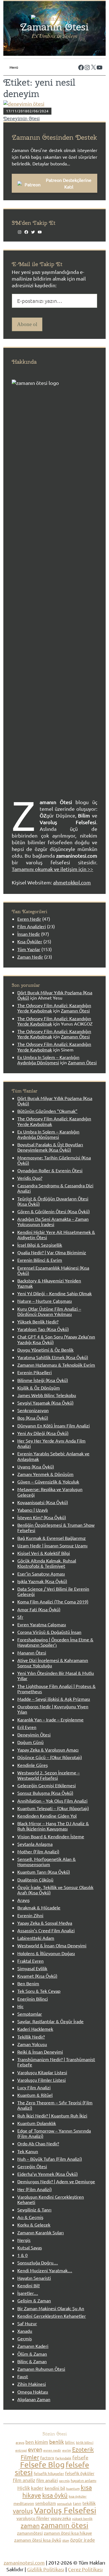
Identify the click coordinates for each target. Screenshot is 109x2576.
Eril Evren (27, 1727)
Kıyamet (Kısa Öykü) (37, 1976)
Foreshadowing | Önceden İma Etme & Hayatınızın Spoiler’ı (55, 1642)
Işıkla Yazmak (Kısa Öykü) (42, 1581)
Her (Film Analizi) (35, 2189)
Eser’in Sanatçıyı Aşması (41, 1574)
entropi (21, 2450)
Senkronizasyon (33, 1410)
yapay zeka (61, 2518)
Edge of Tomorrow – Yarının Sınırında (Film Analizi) (54, 2133)
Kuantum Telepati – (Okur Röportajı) (53, 1808)
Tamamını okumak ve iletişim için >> (52, 869)
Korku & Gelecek (34, 2225)
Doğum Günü (30, 1742)
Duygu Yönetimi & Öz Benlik (45, 1350)
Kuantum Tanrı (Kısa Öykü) (44, 1872)
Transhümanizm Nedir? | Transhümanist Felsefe (56, 2062)
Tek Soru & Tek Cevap (39, 1991)
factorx (47, 2458)
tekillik (89, 2503)
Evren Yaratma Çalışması (42, 1624)
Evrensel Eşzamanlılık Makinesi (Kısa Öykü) (53, 1270)
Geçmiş (25, 2338)
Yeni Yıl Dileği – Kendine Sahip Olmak (54, 1293)
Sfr (20, 1617)
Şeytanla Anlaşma (35, 1844)
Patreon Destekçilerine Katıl (69, 183)
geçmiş (64, 2481)
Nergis (24, 2240)
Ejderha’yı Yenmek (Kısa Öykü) (48, 2174)
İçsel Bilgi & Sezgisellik (40, 1245)
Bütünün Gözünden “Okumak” (47, 1111)
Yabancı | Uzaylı (33, 1510)
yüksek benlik (82, 2519)
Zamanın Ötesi (54, 27)
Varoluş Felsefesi (65, 2510)
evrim (67, 2450)
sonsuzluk (64, 2503)
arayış (20, 2442)
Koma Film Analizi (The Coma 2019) (53, 1601)
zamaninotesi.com (24, 2562)
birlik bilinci (85, 2442)
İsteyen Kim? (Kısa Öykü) (42, 1517)
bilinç (70, 2442)
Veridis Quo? (30, 1178)
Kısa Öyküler (30, 941)
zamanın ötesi (65, 2525)
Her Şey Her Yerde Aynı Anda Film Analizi (51, 1443)
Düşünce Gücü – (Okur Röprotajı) (50, 1757)
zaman (30, 2525)
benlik (57, 2442)
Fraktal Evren (30, 1961)
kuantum (73, 2488)
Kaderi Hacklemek (35, 2029)
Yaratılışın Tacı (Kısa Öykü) (43, 1329)
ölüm (66, 2540)
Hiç (20, 2006)
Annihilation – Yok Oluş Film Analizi (52, 1801)
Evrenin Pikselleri (35, 1372)
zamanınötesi (30, 2533)
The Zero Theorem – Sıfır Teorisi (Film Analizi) (55, 2105)
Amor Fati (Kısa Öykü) (39, 1609)
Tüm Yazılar (29, 949)
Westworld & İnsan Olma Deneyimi (52, 1945)
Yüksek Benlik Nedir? (38, 1321)
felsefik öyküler (80, 2473)
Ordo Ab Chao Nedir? (38, 2143)
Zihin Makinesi (32, 2384)
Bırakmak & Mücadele (39, 1907)
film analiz (24, 2480)
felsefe (80, 2457)
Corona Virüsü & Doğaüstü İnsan (49, 1632)
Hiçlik (24, 2488)
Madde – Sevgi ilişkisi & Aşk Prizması (54, 1699)
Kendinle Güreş (33, 1765)
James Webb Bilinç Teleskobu (47, 1395)
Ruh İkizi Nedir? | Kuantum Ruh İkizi (52, 2116)
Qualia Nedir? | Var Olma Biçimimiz (52, 1252)
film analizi (47, 2480)
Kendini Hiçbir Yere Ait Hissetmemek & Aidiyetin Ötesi (56, 1235)
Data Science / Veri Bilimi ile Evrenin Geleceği (53, 1591)
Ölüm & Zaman (32, 2354)
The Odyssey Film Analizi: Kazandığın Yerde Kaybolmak (54, 1008)
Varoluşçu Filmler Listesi (42, 2080)
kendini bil (55, 2488)
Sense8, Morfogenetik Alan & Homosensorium (47, 1862)
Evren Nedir (29, 919)
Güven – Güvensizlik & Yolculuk (48, 1482)
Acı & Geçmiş (30, 2217)
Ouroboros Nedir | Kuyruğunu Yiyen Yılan (53, 1709)
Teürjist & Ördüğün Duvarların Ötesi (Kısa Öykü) (53, 1201)
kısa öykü (55, 2495)
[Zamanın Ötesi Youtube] (98, 62)
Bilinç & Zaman (32, 2361)
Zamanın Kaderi (33, 2346)
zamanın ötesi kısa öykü (38, 2540)
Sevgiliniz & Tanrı (34, 2210)
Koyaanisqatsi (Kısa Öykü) (43, 1502)
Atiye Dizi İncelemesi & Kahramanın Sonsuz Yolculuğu (53, 1663)
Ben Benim (28, 1983)
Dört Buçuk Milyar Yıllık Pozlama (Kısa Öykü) (55, 1101)
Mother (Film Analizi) (38, 1851)
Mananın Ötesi (32, 1653)
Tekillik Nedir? (31, 2037)
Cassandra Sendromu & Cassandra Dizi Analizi (55, 1188)
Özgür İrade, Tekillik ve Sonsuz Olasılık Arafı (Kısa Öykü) (55, 1890)
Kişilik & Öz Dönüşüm (39, 1388)
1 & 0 (22, 2255)
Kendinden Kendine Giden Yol (47, 1816)
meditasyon (24, 2503)
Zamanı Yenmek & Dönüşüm (45, 1474)
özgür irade (83, 2540)
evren (35, 2449)
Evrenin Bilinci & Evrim (40, 1260)
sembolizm (46, 2503)
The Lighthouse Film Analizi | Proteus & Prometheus (56, 1689)
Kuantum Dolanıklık (37, 2123)
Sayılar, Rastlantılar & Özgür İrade (50, 2021)
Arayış (23, 1900)
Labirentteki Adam (36, 1938)
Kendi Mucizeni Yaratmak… (45, 2270)
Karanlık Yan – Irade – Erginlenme (50, 1719)
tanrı (77, 2503)
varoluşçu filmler (33, 2518)
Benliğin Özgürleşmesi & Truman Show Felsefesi (56, 1527)
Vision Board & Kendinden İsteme (51, 1836)
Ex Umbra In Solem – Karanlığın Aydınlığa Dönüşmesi (48, 1060)
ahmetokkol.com (72, 882)
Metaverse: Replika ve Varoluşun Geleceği (50, 1492)
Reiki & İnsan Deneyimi (40, 2052)
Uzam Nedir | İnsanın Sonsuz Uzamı (52, 1545)
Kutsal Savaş (30, 2247)
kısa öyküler (78, 2496)
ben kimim (37, 2442)
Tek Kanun (28, 2151)
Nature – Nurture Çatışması (45, 1301)
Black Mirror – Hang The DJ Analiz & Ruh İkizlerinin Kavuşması (53, 1826)
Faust (23, 2376)
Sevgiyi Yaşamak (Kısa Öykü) (45, 1403)
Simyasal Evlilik (32, 1968)
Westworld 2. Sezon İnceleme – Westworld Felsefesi (48, 1775)
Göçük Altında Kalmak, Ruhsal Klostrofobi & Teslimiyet (47, 1563)
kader (37, 2488)
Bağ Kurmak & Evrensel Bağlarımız (52, 1538)
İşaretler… (28, 2293)
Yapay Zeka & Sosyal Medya (45, 1923)
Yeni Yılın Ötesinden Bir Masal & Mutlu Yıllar (56, 1676)
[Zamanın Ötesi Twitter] (92, 62)
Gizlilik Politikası (46, 2569)
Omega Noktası (33, 2392)
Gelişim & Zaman (34, 2300)
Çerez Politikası (85, 2569)
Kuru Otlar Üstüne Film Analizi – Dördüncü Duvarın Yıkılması (49, 1311)
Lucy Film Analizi (34, 2087)
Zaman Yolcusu (32, 2044)
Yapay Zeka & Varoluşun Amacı (48, 1750)
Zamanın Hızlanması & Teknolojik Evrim (56, 1365)
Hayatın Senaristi (34, 2278)
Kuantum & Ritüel (35, 2095)
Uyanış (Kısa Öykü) (36, 1467)
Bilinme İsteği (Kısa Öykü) (43, 1380)
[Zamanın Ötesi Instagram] (86, 62)
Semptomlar (30, 2014)
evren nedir (52, 2450)
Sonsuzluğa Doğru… (38, 2263)
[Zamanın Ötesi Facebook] (79, 62)
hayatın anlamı (84, 2480)
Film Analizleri (32, 926)
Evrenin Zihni (30, 1915)
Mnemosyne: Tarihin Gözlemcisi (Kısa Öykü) (54, 1160)
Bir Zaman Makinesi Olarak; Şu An (51, 2308)
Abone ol (27, 324)
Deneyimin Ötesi (22, 119)
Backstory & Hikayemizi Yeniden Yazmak (49, 1283)
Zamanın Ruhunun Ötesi (41, 2369)
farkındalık (63, 2458)
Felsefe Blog (42, 2465)
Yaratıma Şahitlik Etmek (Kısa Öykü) (53, 1357)
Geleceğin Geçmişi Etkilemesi (47, 1785)
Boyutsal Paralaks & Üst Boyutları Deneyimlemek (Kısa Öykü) (50, 1147)
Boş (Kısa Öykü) (33, 1418)
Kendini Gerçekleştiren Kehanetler (52, 2316)
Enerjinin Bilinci (33, 1999)
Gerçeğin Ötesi (32, 2166)
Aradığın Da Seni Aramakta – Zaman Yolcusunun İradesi (53, 1221)
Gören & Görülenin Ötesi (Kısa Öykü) (54, 1211)
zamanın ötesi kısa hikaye (68, 2533)
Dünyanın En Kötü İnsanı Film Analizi (54, 1426)
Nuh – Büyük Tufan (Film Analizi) (50, 2159)
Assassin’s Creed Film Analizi (46, 1930)
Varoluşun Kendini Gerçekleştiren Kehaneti (51, 2199)
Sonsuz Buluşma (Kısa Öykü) (45, 1793)
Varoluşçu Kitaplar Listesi (42, 2072)
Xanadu (25, 2331)
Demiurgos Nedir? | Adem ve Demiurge (56, 2181)
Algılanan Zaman (34, 2399)
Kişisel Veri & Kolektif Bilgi (44, 1553)
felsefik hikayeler (49, 2473)
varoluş (23, 2511)
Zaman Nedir (30, 957)
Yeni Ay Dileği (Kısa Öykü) (43, 1433)
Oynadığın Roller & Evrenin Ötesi (50, 1170)
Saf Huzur (27, 2323)
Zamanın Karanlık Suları (41, 2232)
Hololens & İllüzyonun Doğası (46, 1953)
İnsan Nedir (29, 934)
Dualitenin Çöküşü (35, 1880)
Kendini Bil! (29, 2285)
